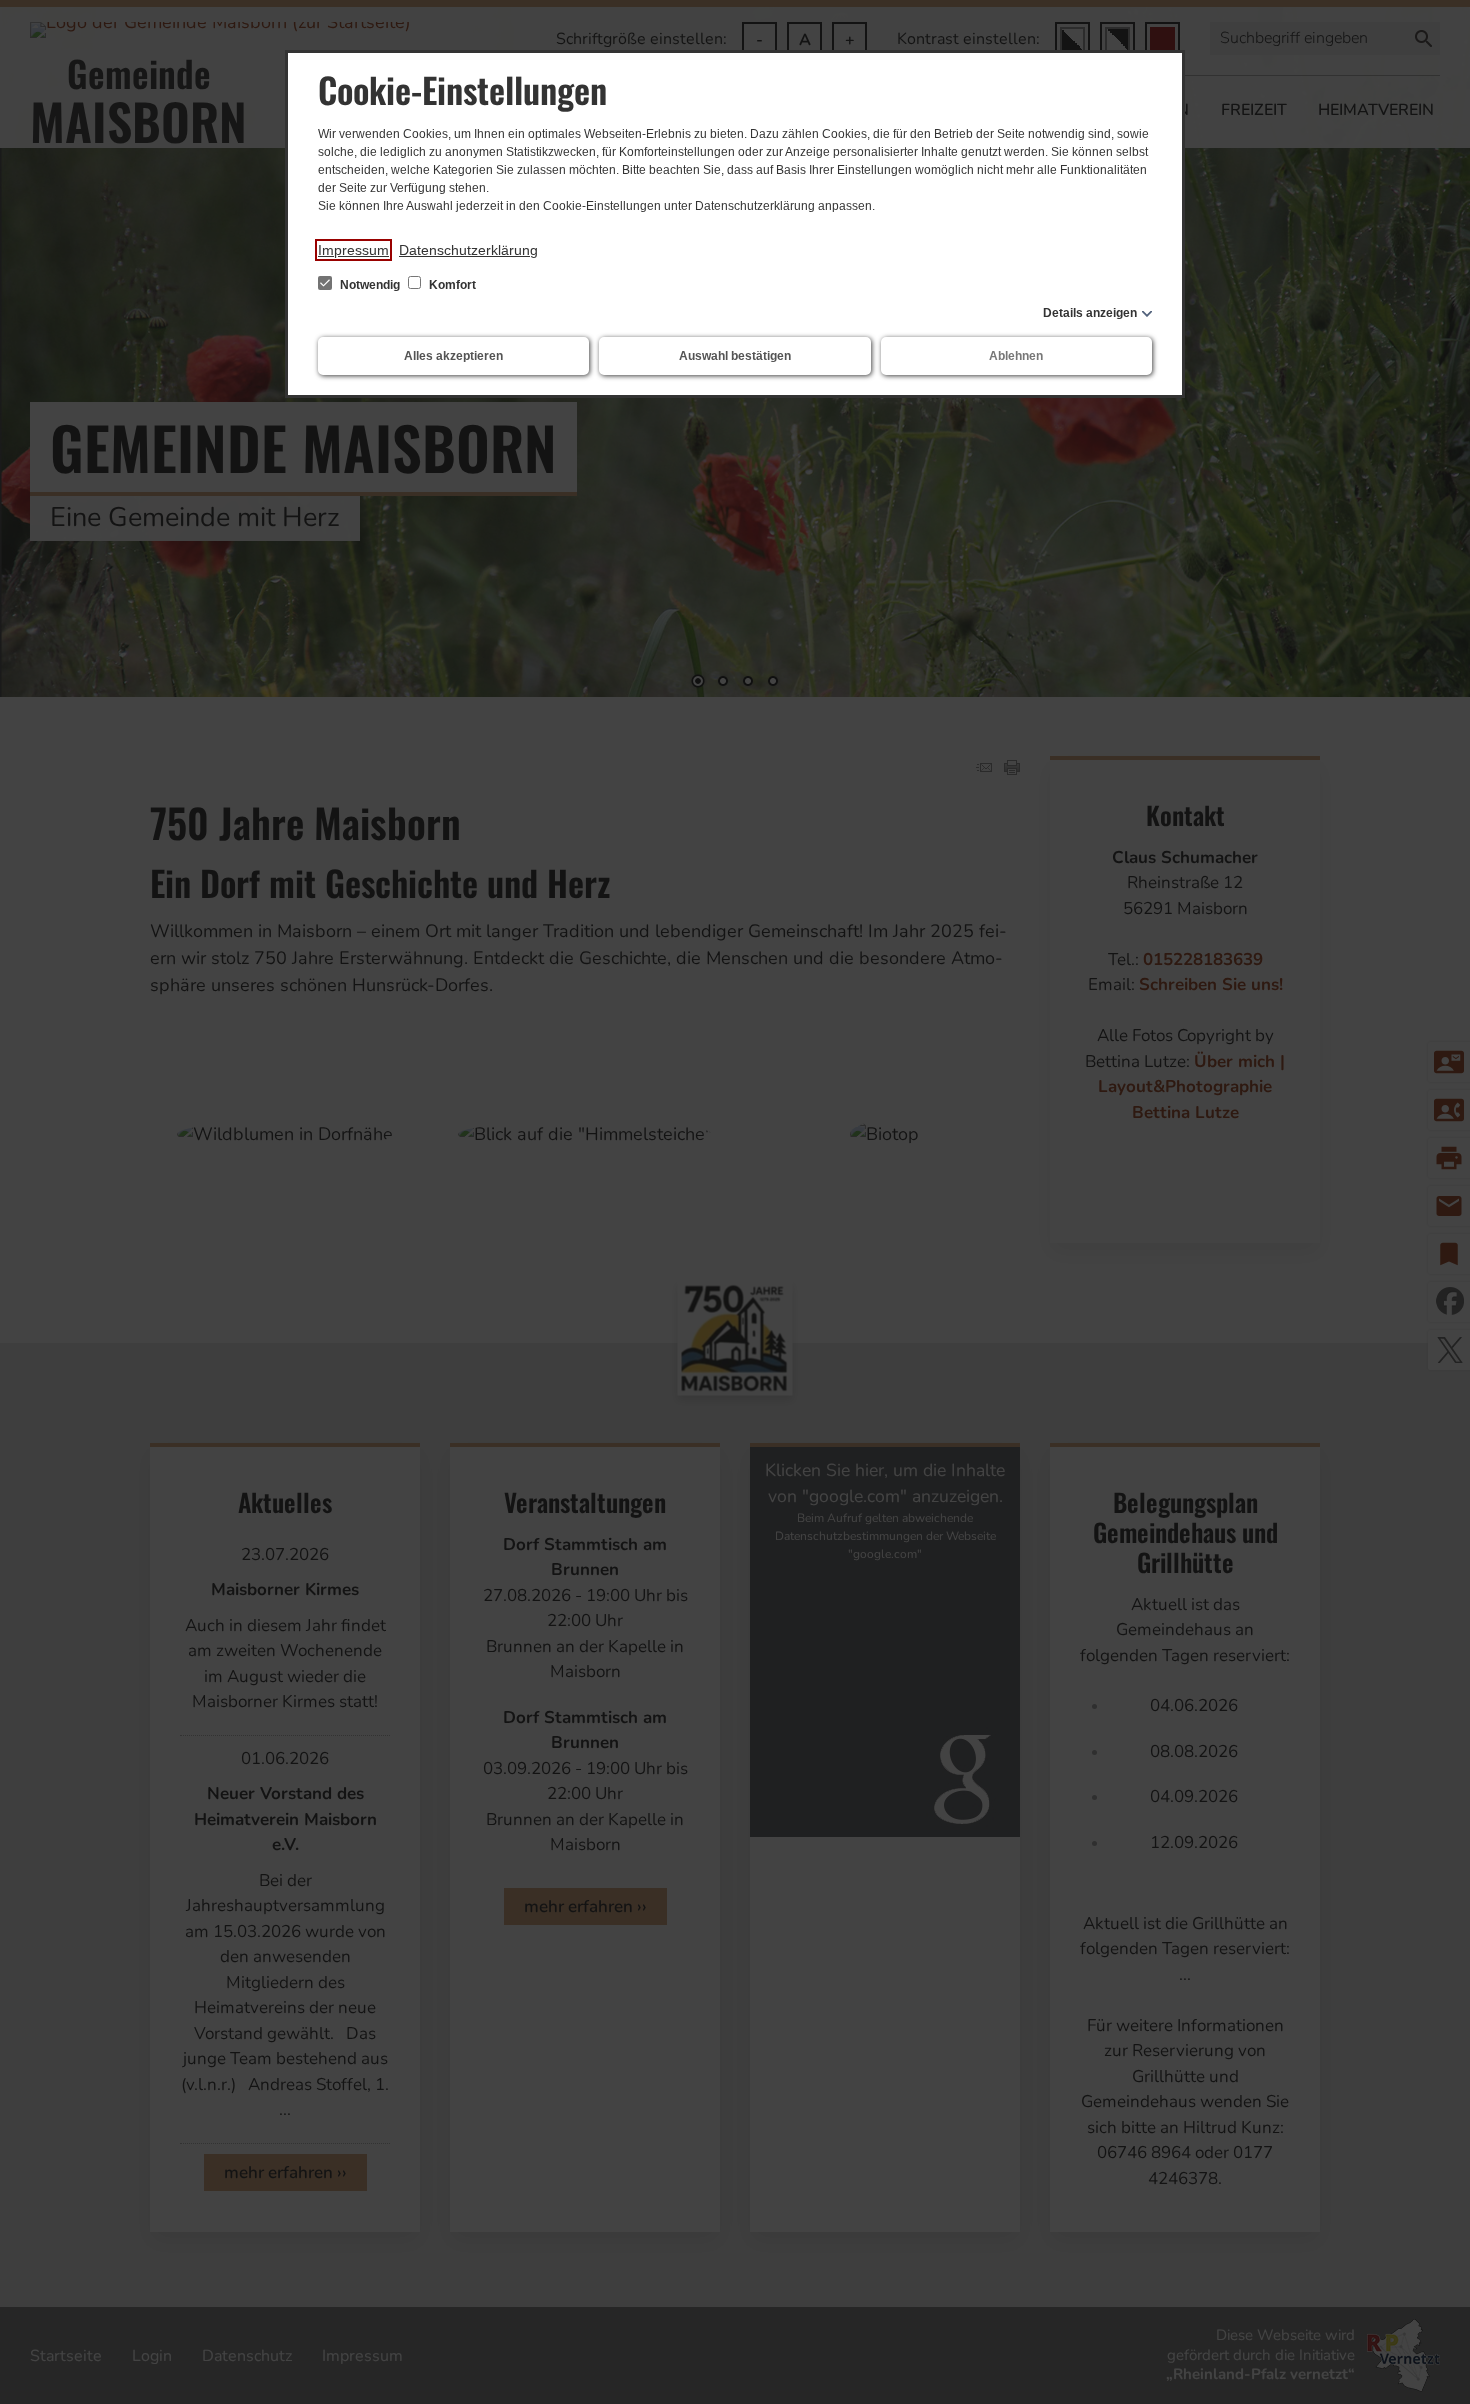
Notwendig (370, 285)
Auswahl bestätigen (735, 356)
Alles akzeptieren (453, 356)
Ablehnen (1016, 356)
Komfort (451, 285)
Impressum (353, 250)
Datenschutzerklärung (468, 250)
